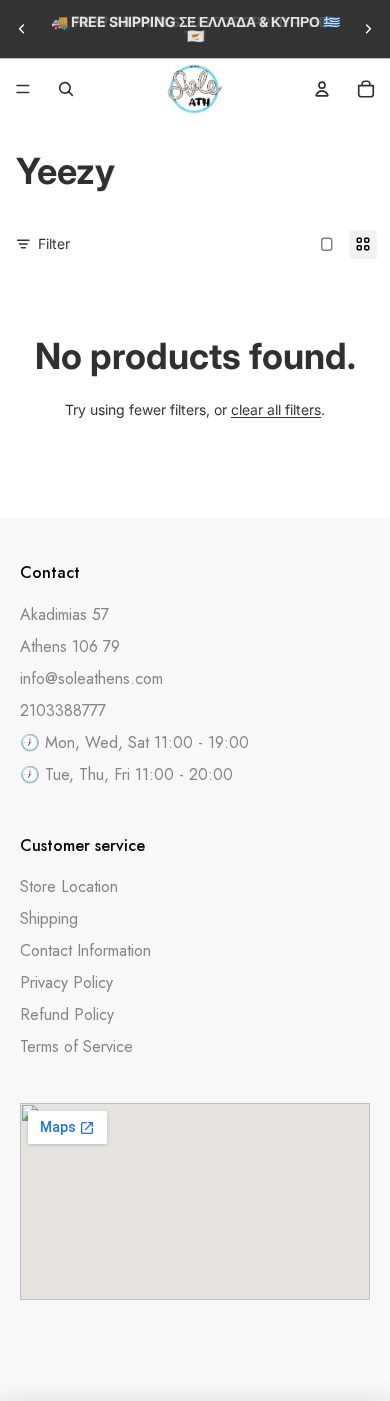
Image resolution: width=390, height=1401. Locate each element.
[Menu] (23, 89)
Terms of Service (76, 1046)
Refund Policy (67, 1014)
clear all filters (276, 409)
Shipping (49, 918)
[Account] (322, 89)
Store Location (69, 886)
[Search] (66, 89)
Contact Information (85, 950)
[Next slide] (368, 29)
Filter (54, 243)
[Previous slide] (22, 29)
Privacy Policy (66, 982)
